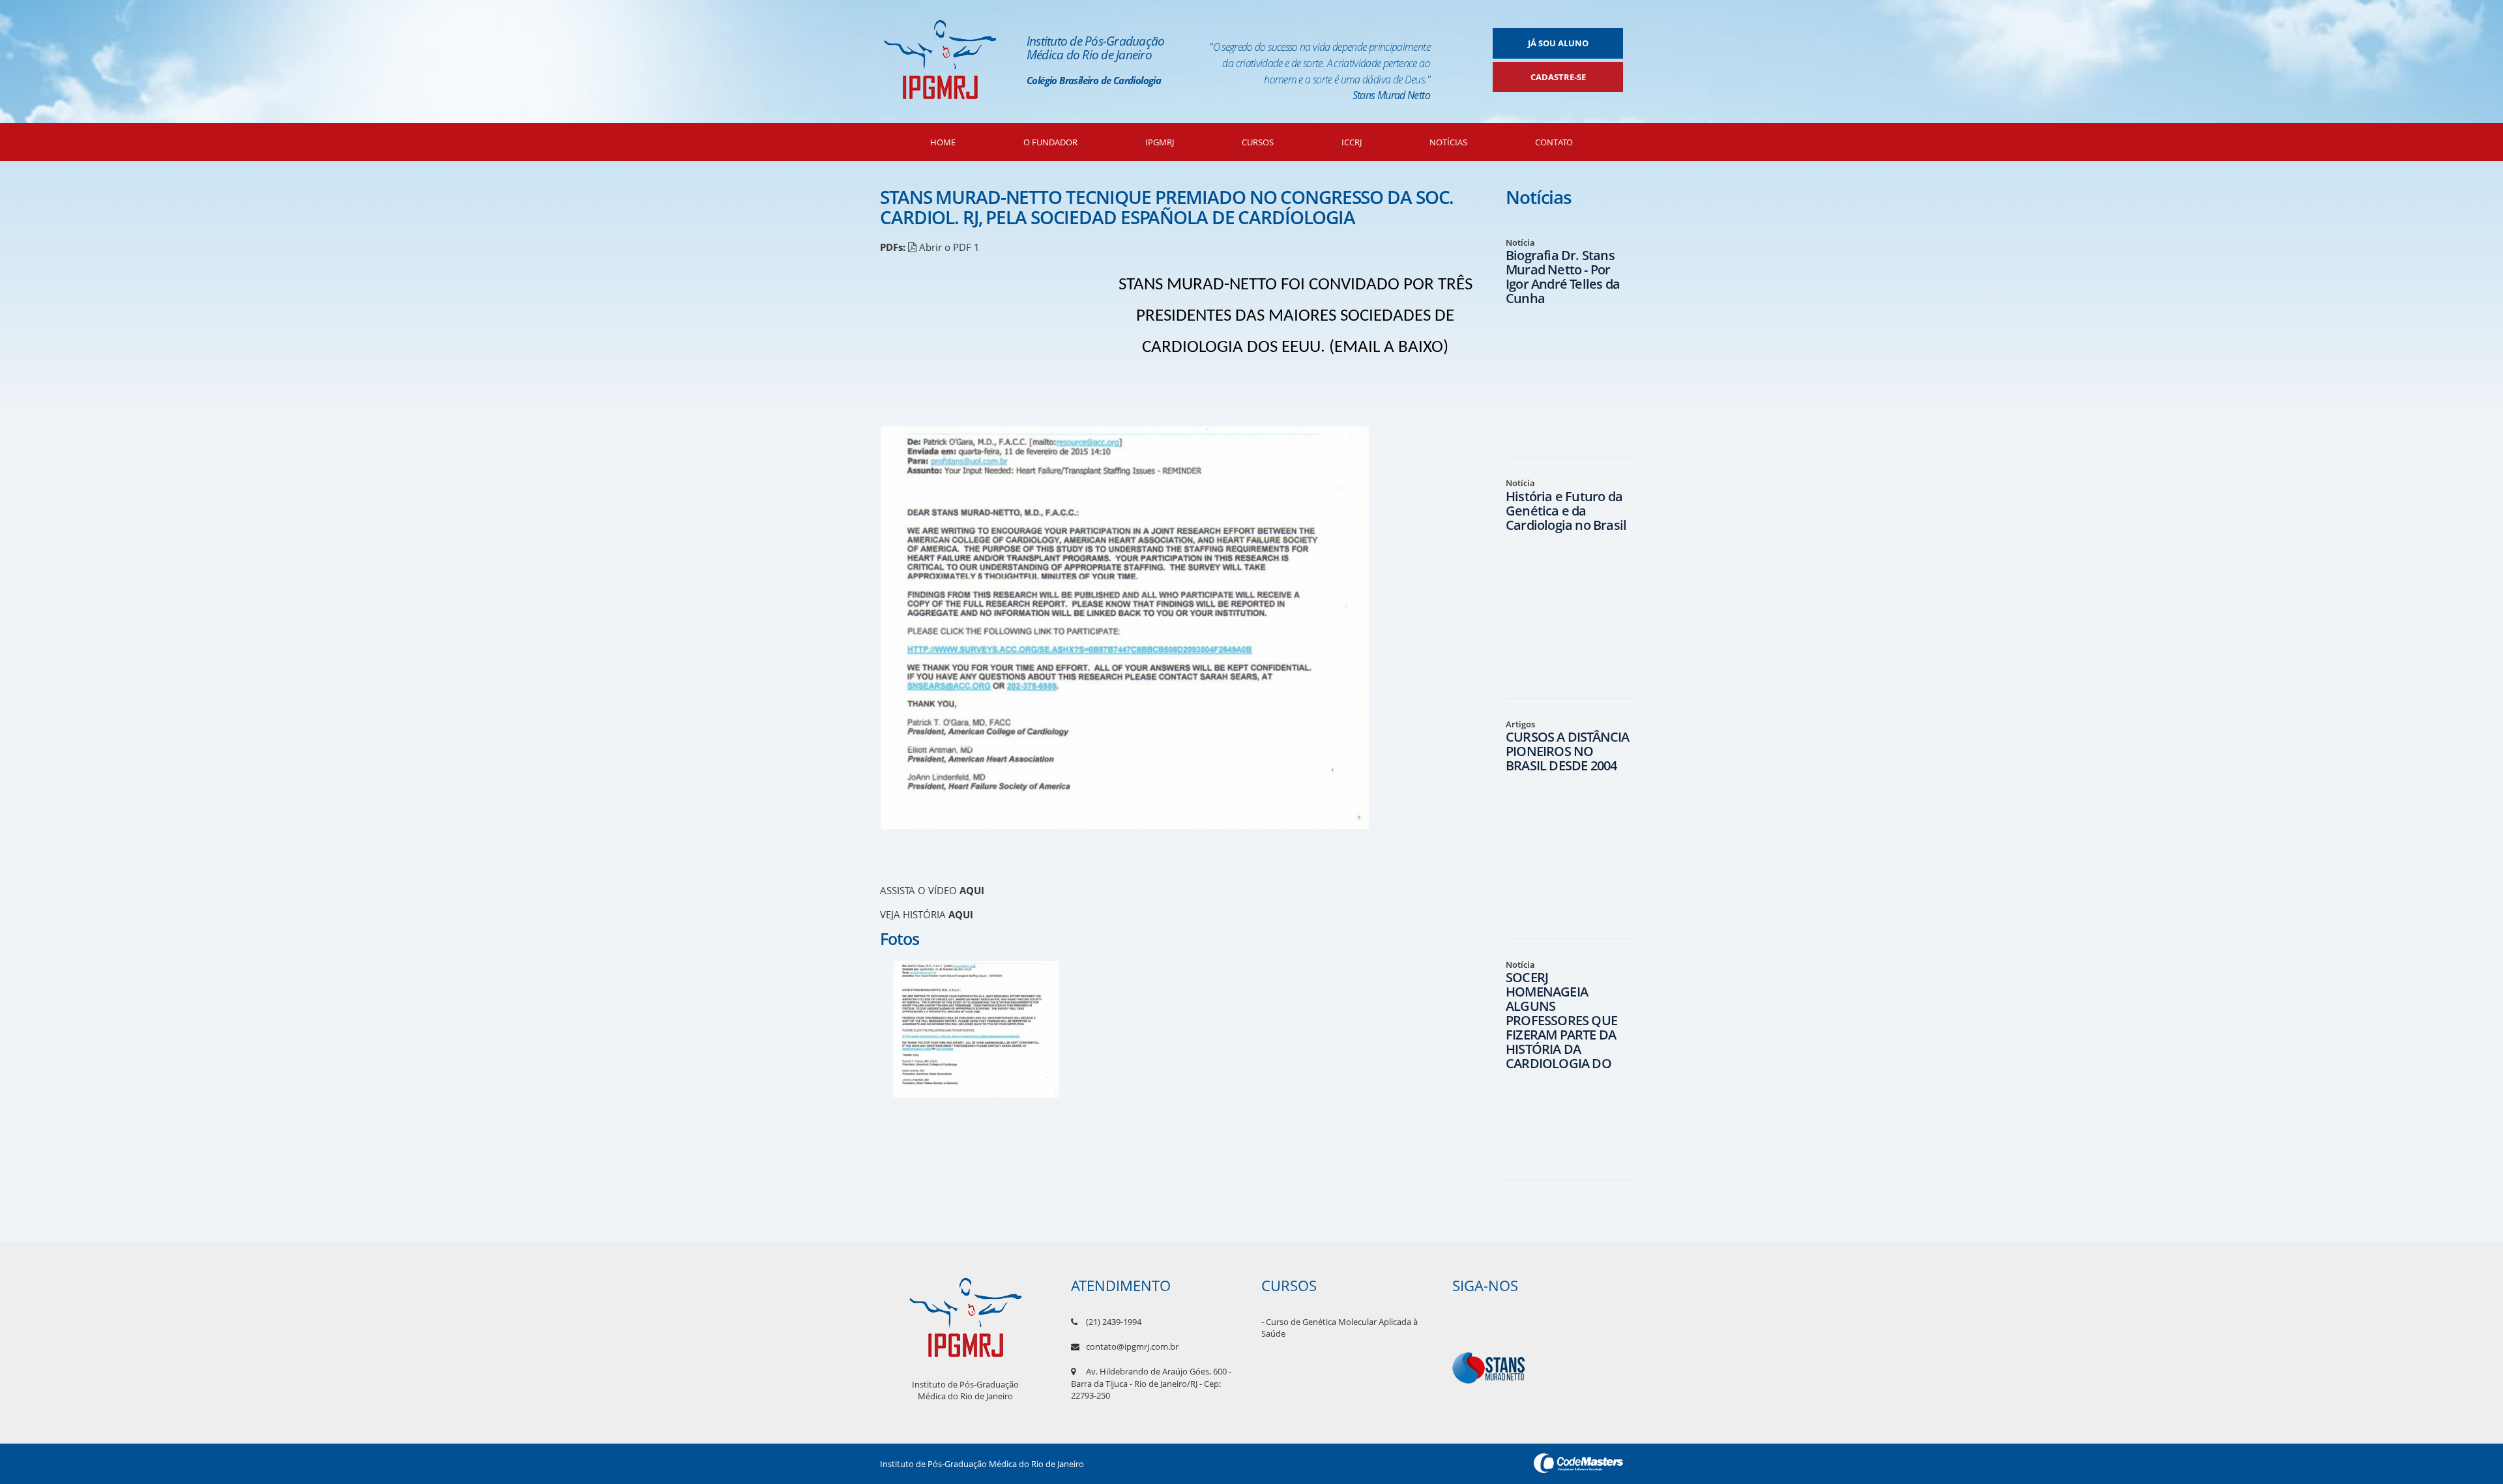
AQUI (972, 890)
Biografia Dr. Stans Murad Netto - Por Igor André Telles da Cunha (1563, 277)
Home (943, 142)
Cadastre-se (1558, 77)
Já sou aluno (1558, 43)
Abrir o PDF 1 (948, 247)
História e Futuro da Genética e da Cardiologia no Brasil (1566, 511)
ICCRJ (1352, 142)
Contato (1554, 142)
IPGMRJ (1160, 142)
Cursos (1258, 142)
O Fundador (1050, 142)
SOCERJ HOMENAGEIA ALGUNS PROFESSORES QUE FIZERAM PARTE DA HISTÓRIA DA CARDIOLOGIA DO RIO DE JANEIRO (1561, 1027)
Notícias (1448, 142)
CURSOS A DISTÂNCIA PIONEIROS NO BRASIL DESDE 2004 (1568, 751)
